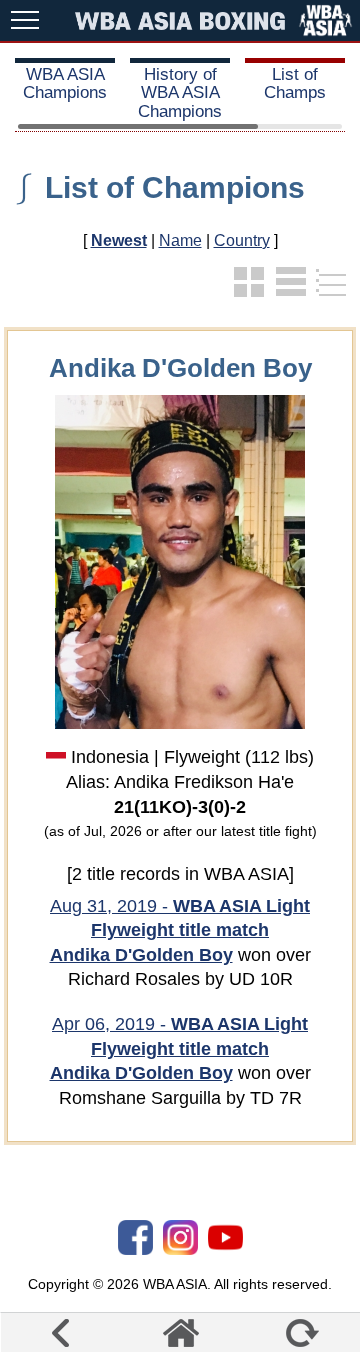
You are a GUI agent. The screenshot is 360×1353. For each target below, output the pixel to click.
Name (180, 240)
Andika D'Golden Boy (141, 955)
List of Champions (175, 187)
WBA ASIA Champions (65, 83)
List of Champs (295, 83)
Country (242, 240)
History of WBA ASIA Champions (180, 93)
